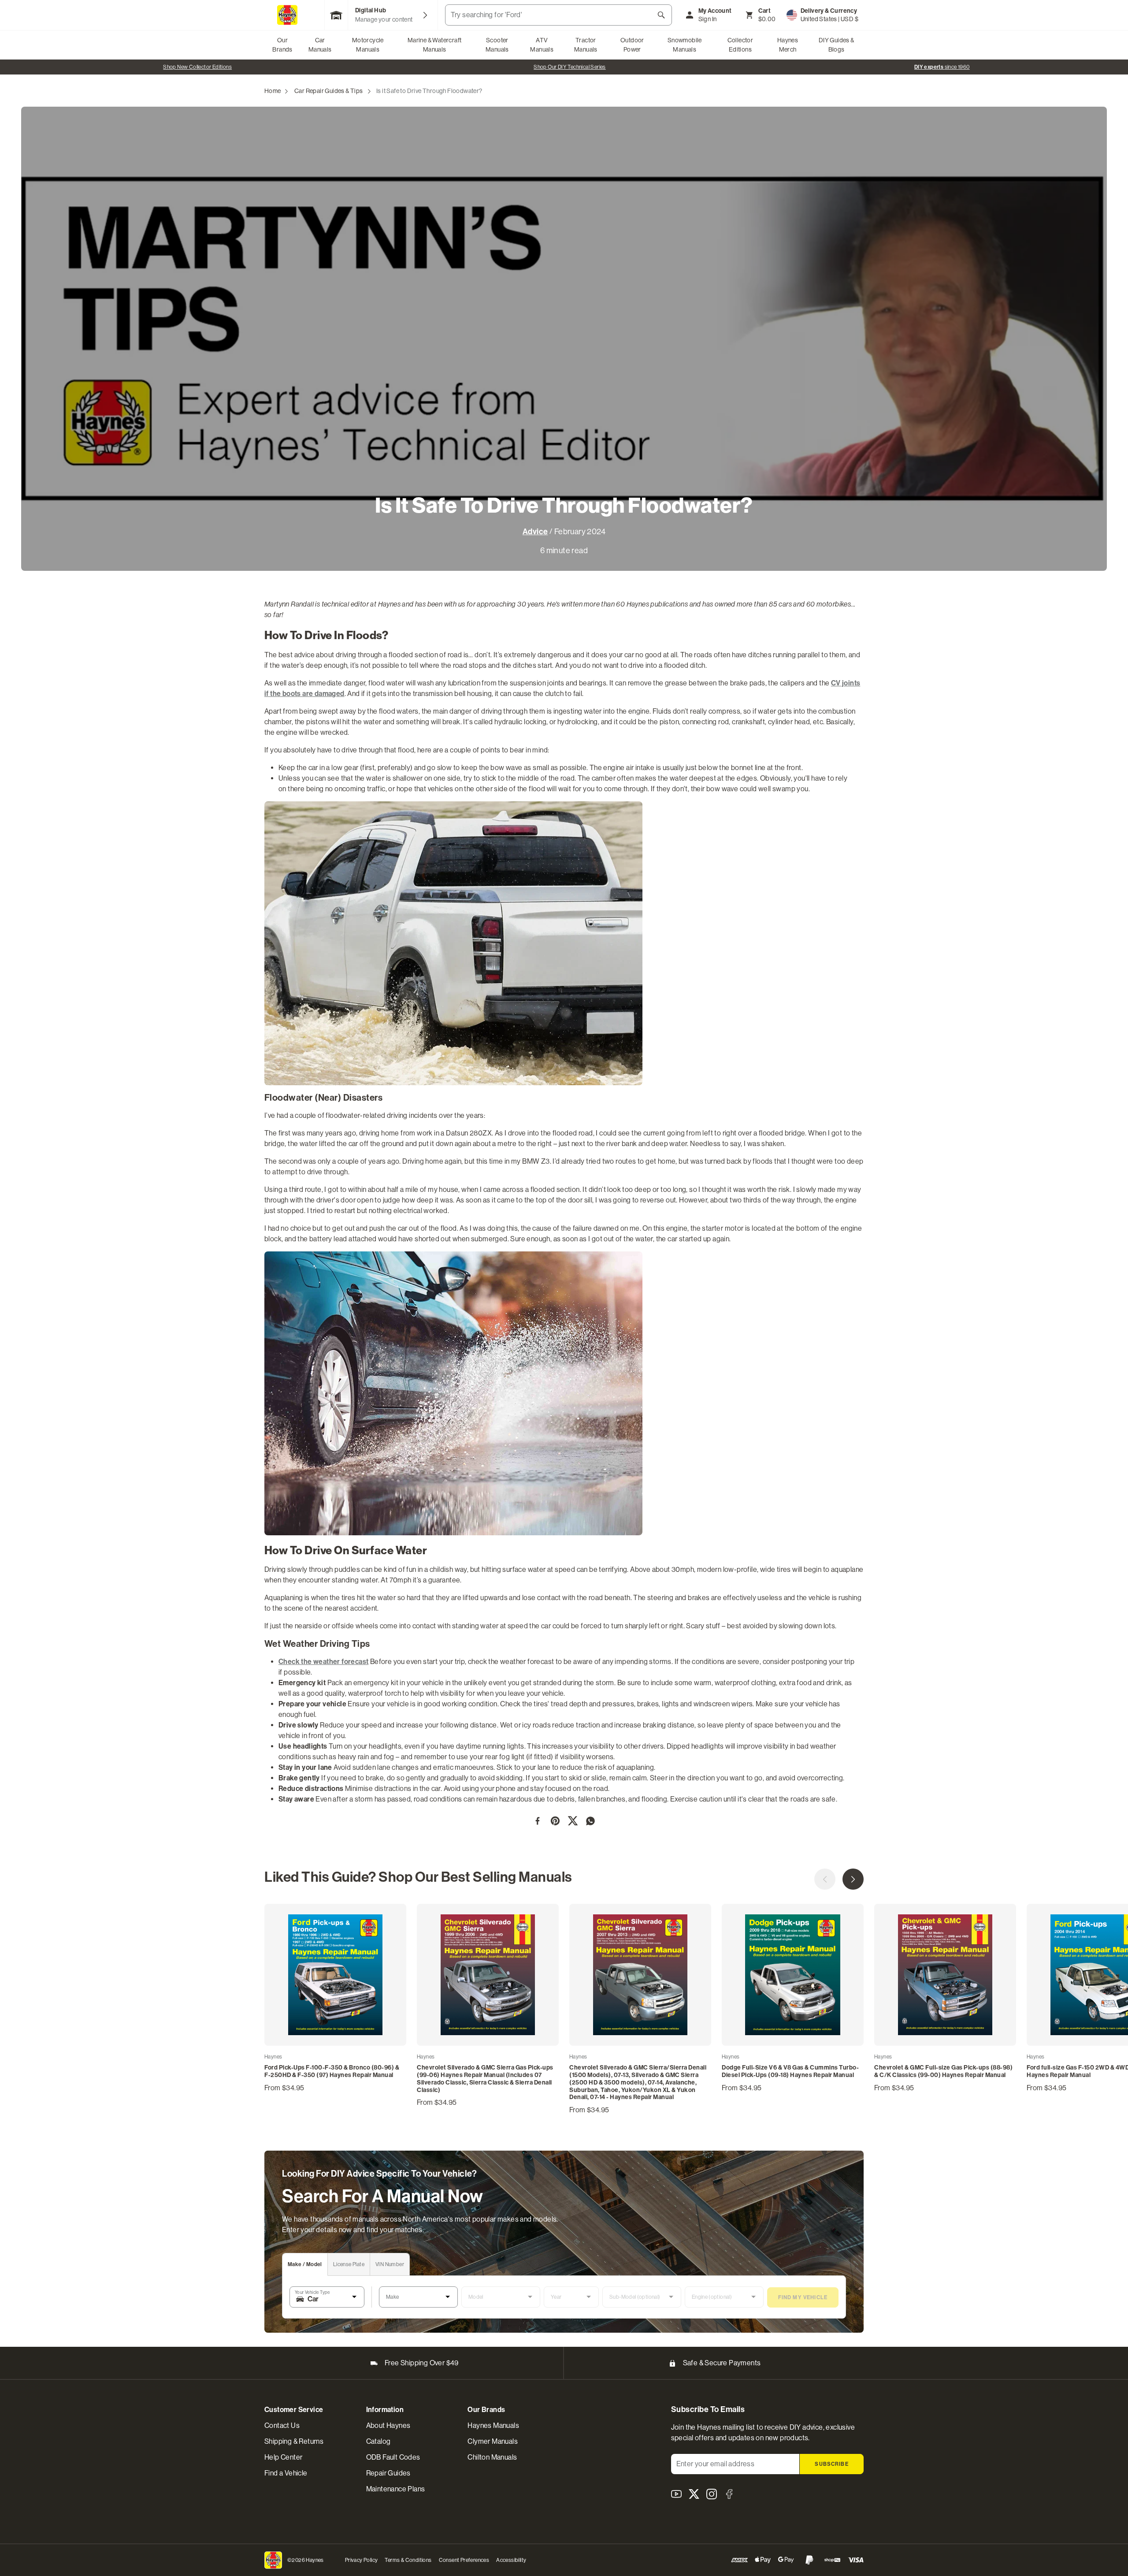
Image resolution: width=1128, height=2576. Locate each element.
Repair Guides (388, 2473)
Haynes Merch (788, 45)
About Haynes (388, 2425)
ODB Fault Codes (393, 2457)
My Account (715, 11)
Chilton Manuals (492, 2457)
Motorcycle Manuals (368, 45)
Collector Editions (740, 45)
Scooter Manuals (497, 45)
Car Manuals (320, 45)
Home (273, 91)
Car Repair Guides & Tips (329, 91)
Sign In (708, 19)
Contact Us (282, 2425)
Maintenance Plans (396, 2489)
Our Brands (282, 45)
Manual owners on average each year (570, 67)
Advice (535, 532)
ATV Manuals (542, 45)
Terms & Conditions (408, 2560)
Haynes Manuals (493, 2425)
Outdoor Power (632, 45)
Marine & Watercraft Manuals (435, 45)
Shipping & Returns (294, 2441)
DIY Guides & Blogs (837, 45)
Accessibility (511, 2560)
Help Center (283, 2457)
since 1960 (197, 67)
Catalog (378, 2441)
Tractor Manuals (586, 45)
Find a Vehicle (286, 2473)
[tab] (305, 2265)
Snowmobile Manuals (685, 45)
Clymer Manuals (493, 2441)
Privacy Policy (362, 2560)
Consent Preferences (464, 2560)
